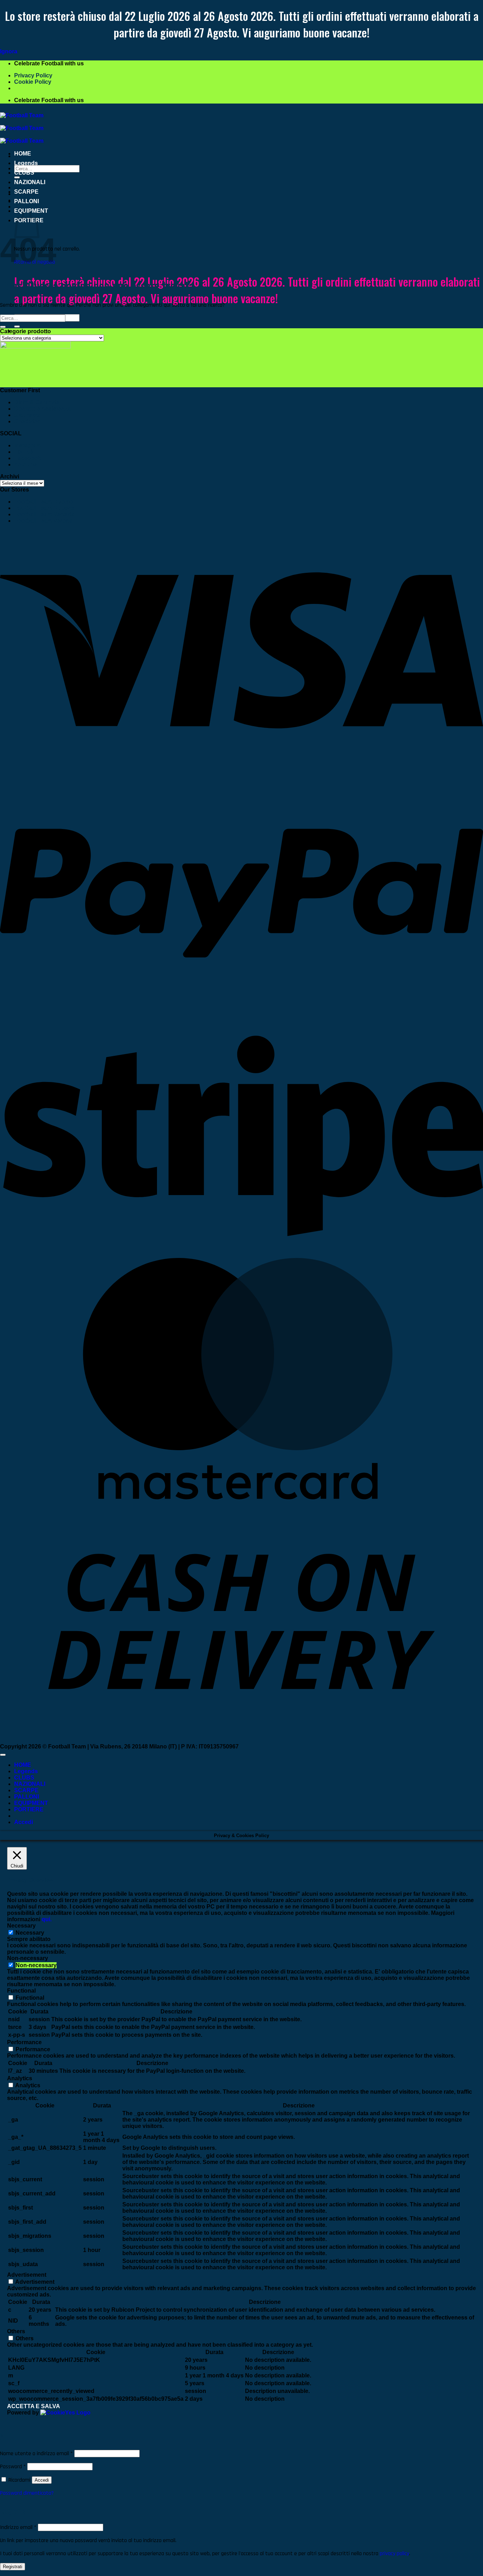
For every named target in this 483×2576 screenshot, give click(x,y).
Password (13, 2467)
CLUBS (24, 173)
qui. (47, 1919)
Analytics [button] (20, 2078)
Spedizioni (28, 421)
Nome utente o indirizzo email (36, 2454)
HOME (23, 154)
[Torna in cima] (3, 1755)
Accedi (42, 2480)
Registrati (13, 2567)
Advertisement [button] (27, 2275)
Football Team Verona (43, 521)
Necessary (30, 1933)
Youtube (25, 464)
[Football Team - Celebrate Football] (22, 128)
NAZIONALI (30, 182)
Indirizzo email (18, 2527)
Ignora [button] (9, 51)
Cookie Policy (33, 82)
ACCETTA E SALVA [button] (34, 2406)
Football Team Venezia (44, 514)
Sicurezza (27, 415)
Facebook (28, 458)
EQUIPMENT (31, 1803)
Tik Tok (24, 452)
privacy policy (394, 2554)
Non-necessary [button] (28, 1958)
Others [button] (16, 2331)
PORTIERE (29, 1809)
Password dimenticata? (27, 2493)
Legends (26, 163)
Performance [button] (24, 2042)
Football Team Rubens (44, 508)
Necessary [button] (21, 1926)
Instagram (28, 445)
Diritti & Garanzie (37, 402)
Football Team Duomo (44, 502)
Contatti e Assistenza (42, 409)
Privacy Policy (33, 75)
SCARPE (26, 192)
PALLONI (27, 201)
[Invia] (17, 327)
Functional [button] (21, 1991)
